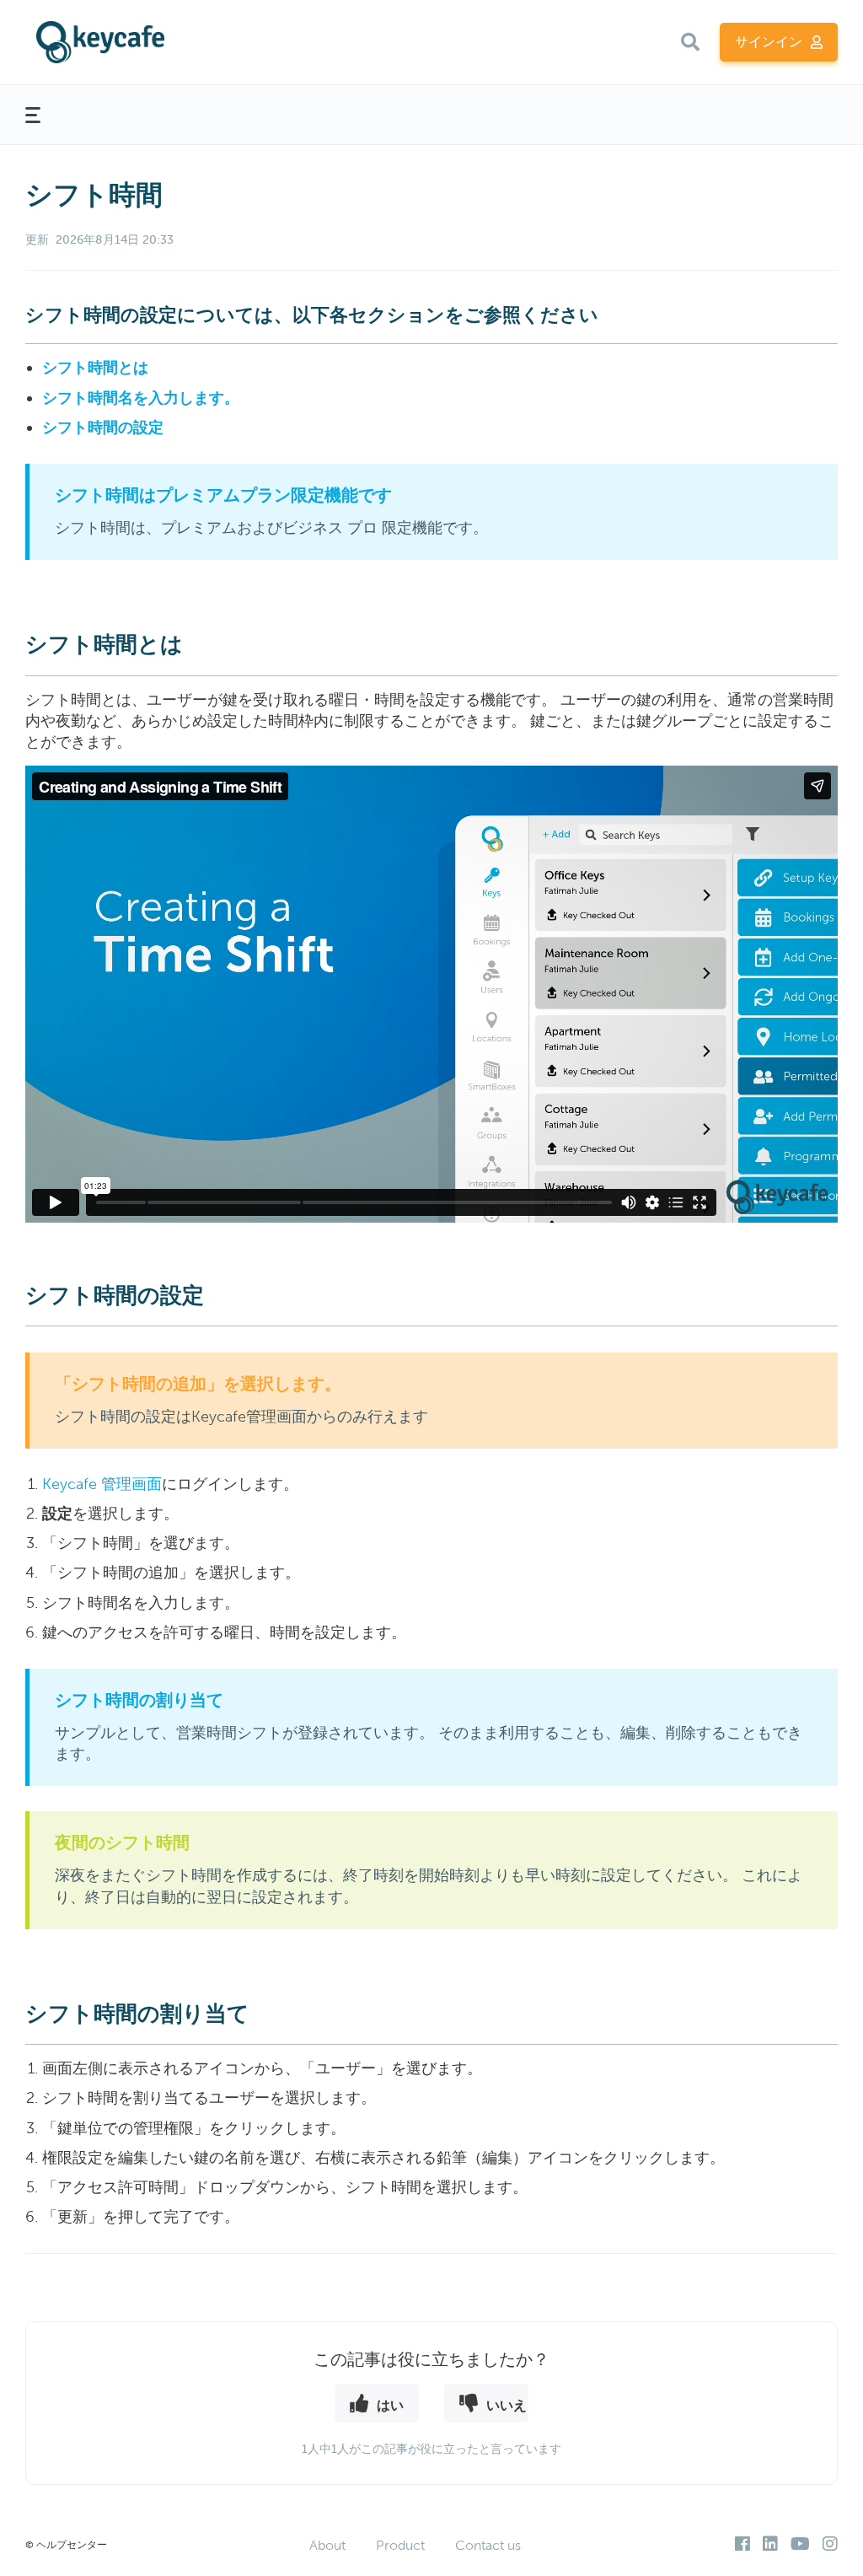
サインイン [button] (769, 42)
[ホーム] (163, 42)
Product (400, 2545)
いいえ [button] (507, 2404)
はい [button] (390, 2404)
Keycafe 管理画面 (102, 1484)
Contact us (488, 2545)
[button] (690, 42)
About (327, 2545)
